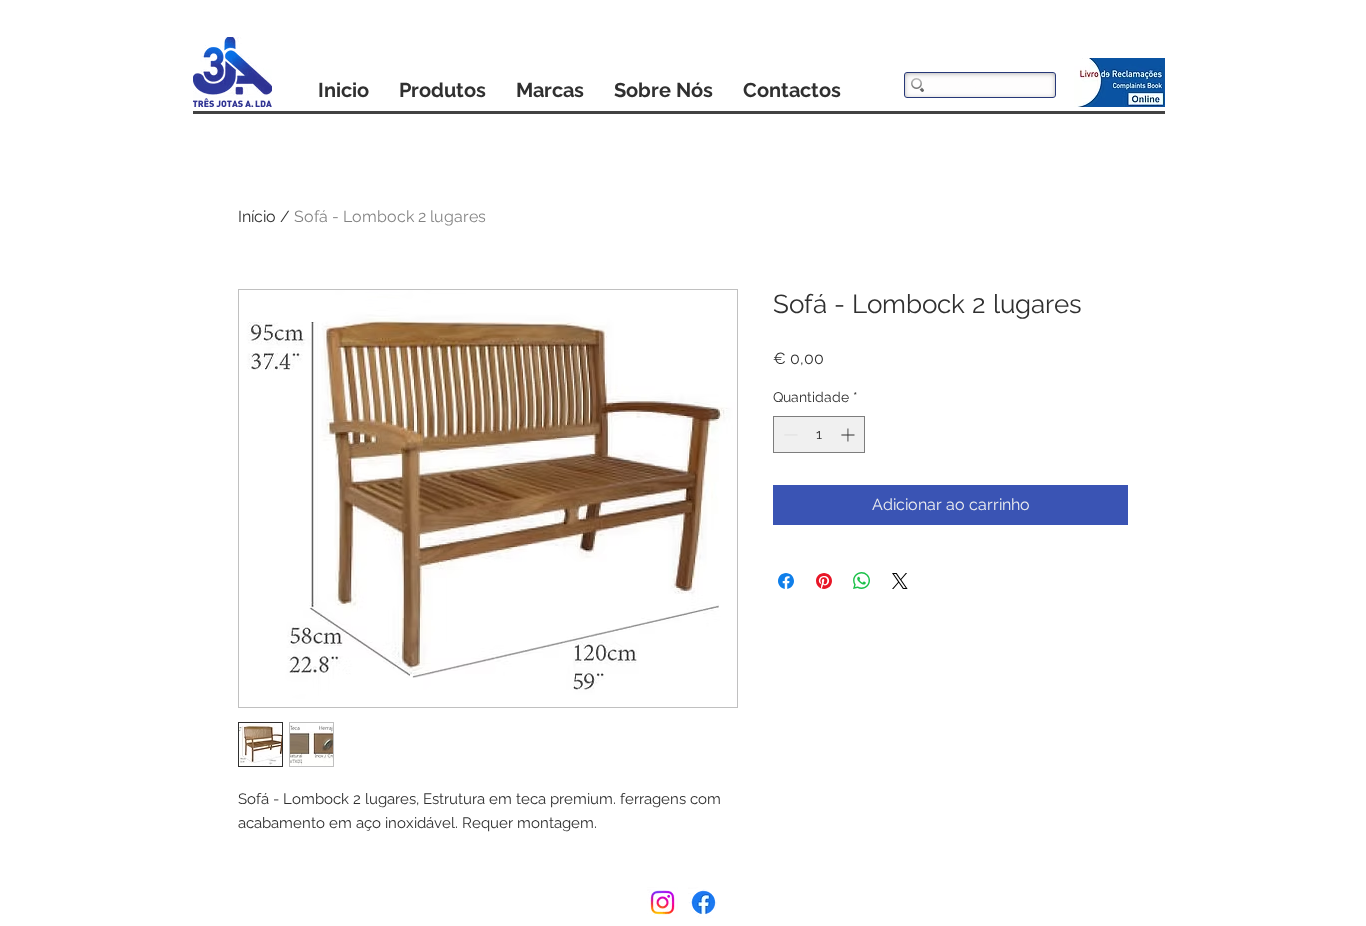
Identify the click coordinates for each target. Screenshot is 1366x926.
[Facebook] (703, 902)
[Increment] (849, 434)
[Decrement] (788, 434)
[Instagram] (662, 902)
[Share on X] (900, 581)
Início (257, 216)
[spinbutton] (819, 434)
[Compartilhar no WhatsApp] (862, 581)
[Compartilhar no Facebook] (786, 581)
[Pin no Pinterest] (824, 581)
